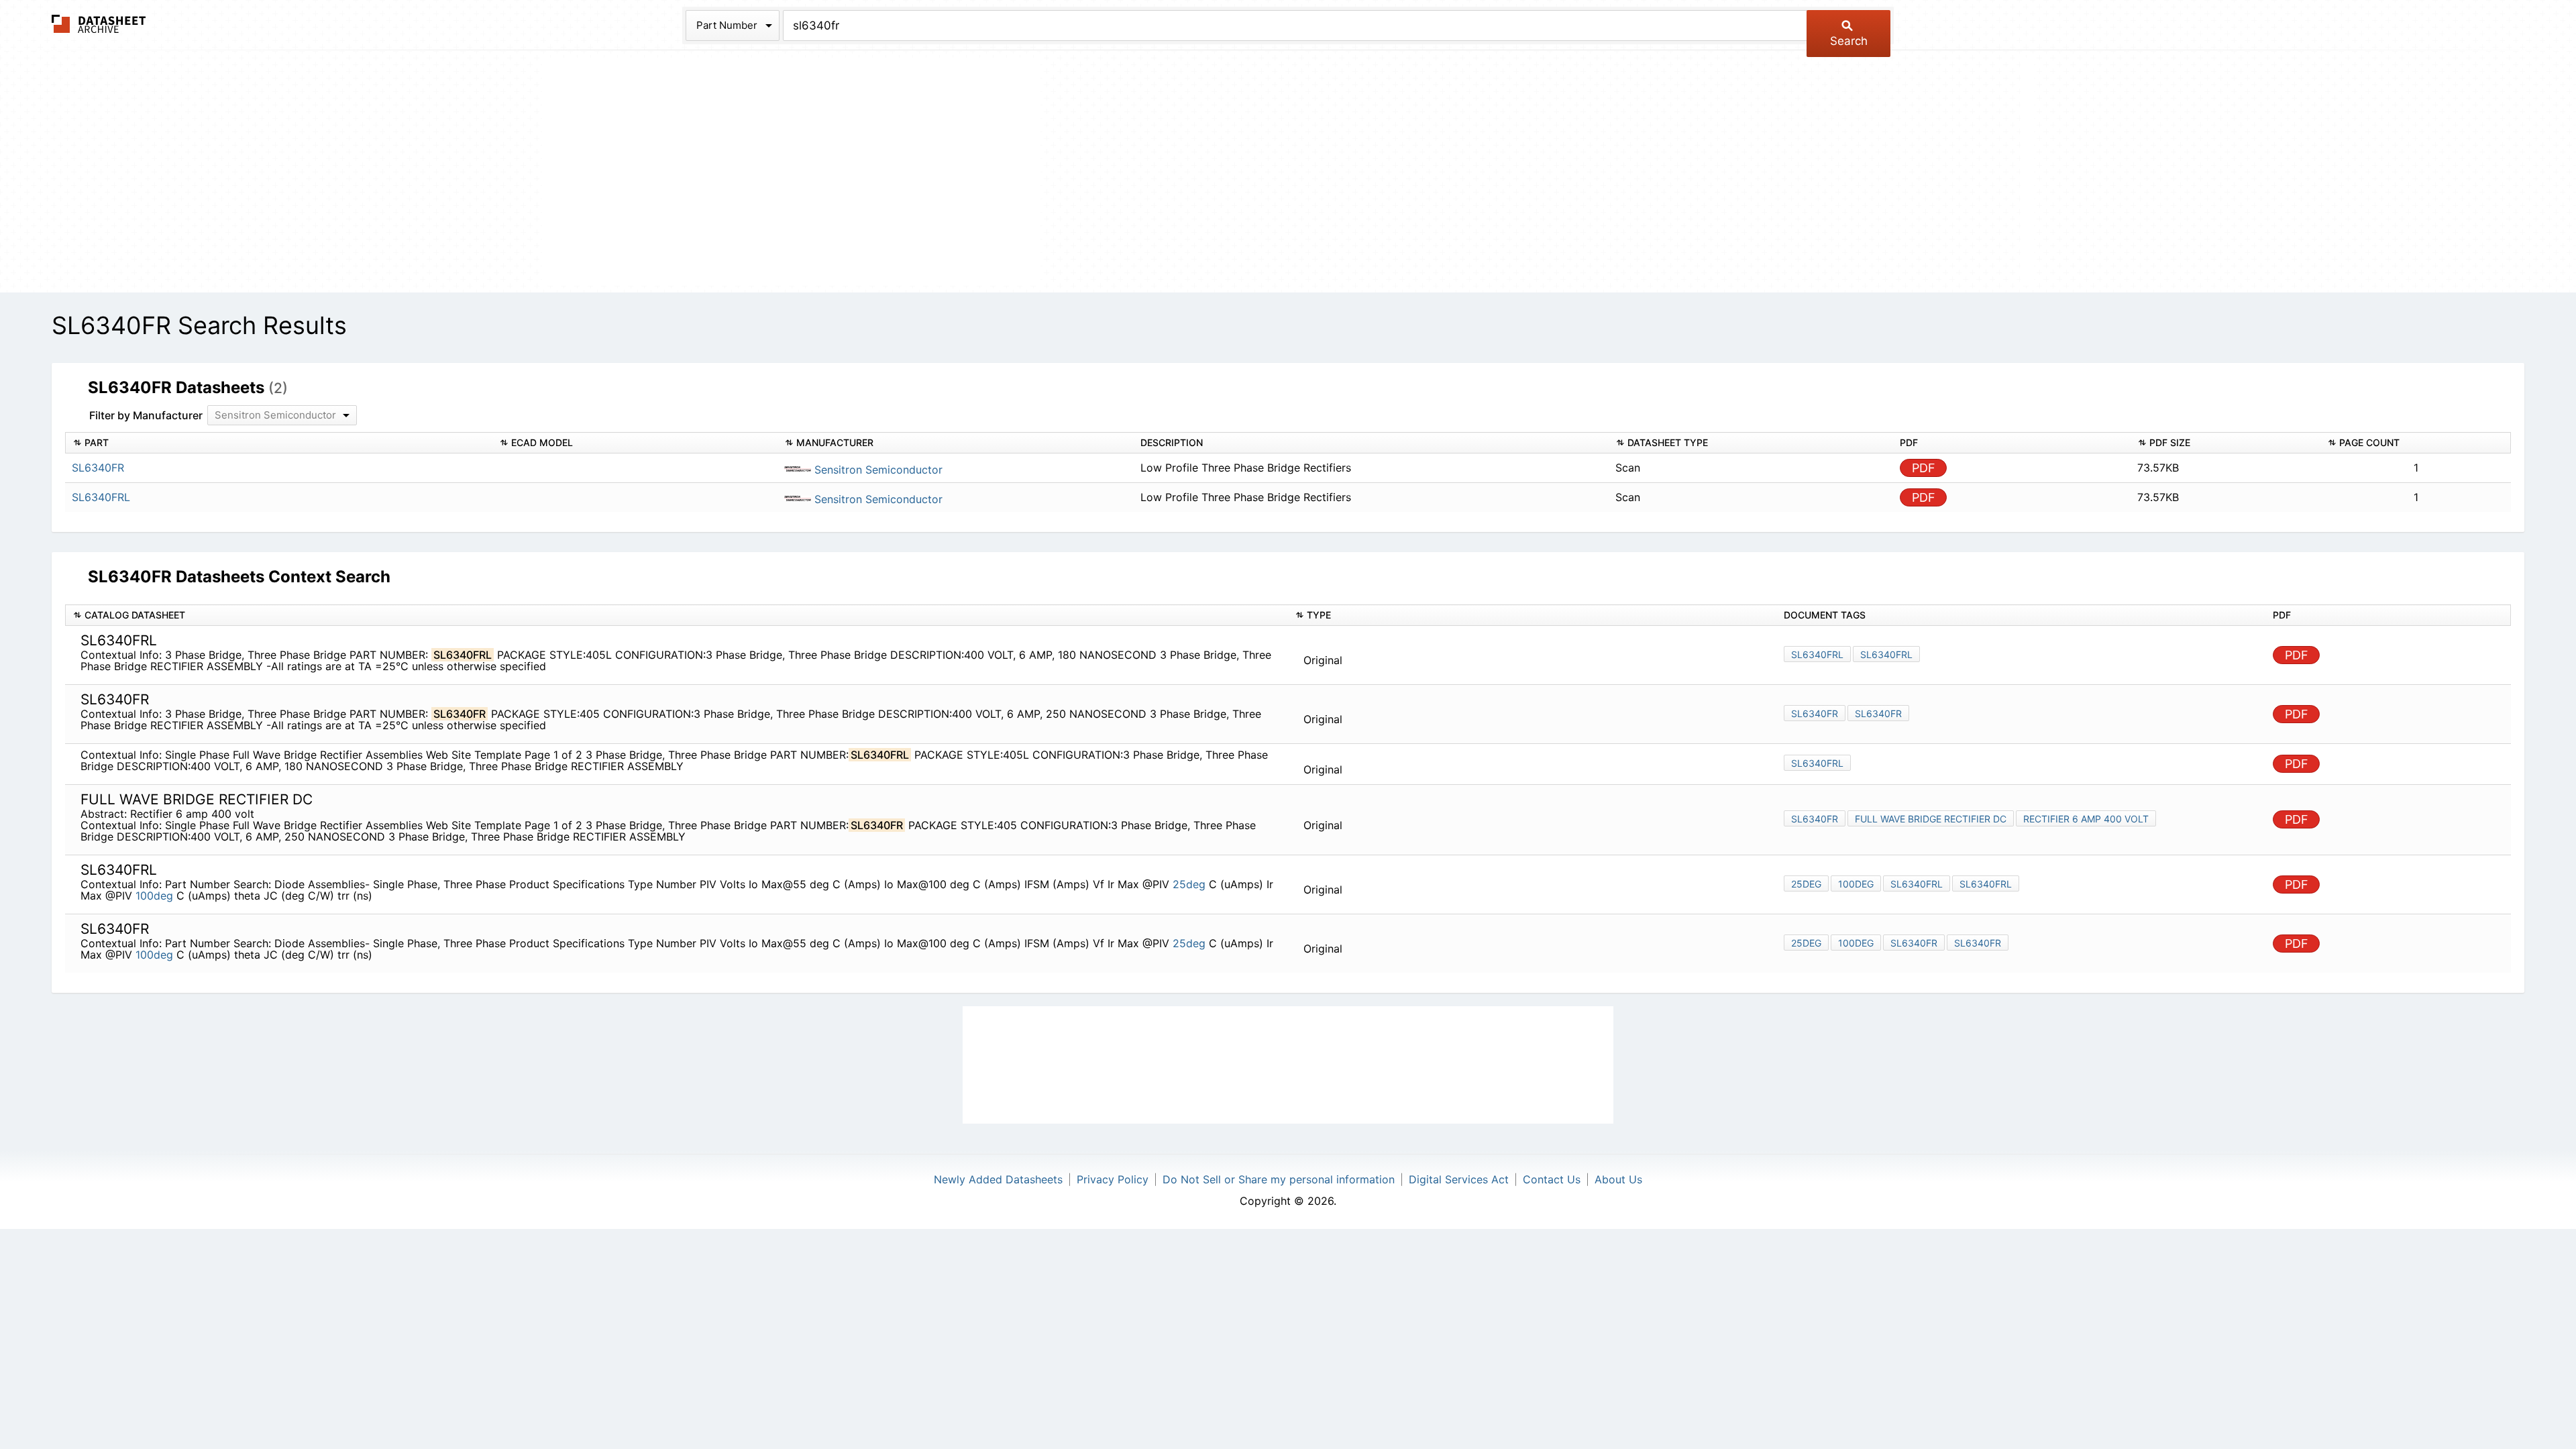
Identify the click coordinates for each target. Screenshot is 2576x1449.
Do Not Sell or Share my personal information (1279, 1179)
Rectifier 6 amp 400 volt (2086, 819)
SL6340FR (1815, 713)
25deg (1189, 884)
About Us (1618, 1179)
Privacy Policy (1113, 1179)
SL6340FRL (1817, 654)
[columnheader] (279, 443)
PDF (1924, 468)
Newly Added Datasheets (998, 1179)
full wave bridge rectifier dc (1931, 819)
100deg (154, 896)
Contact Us (1552, 1179)
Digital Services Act (1459, 1179)
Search (1849, 41)
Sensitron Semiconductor (877, 470)
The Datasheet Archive (99, 24)
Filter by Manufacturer (146, 415)
